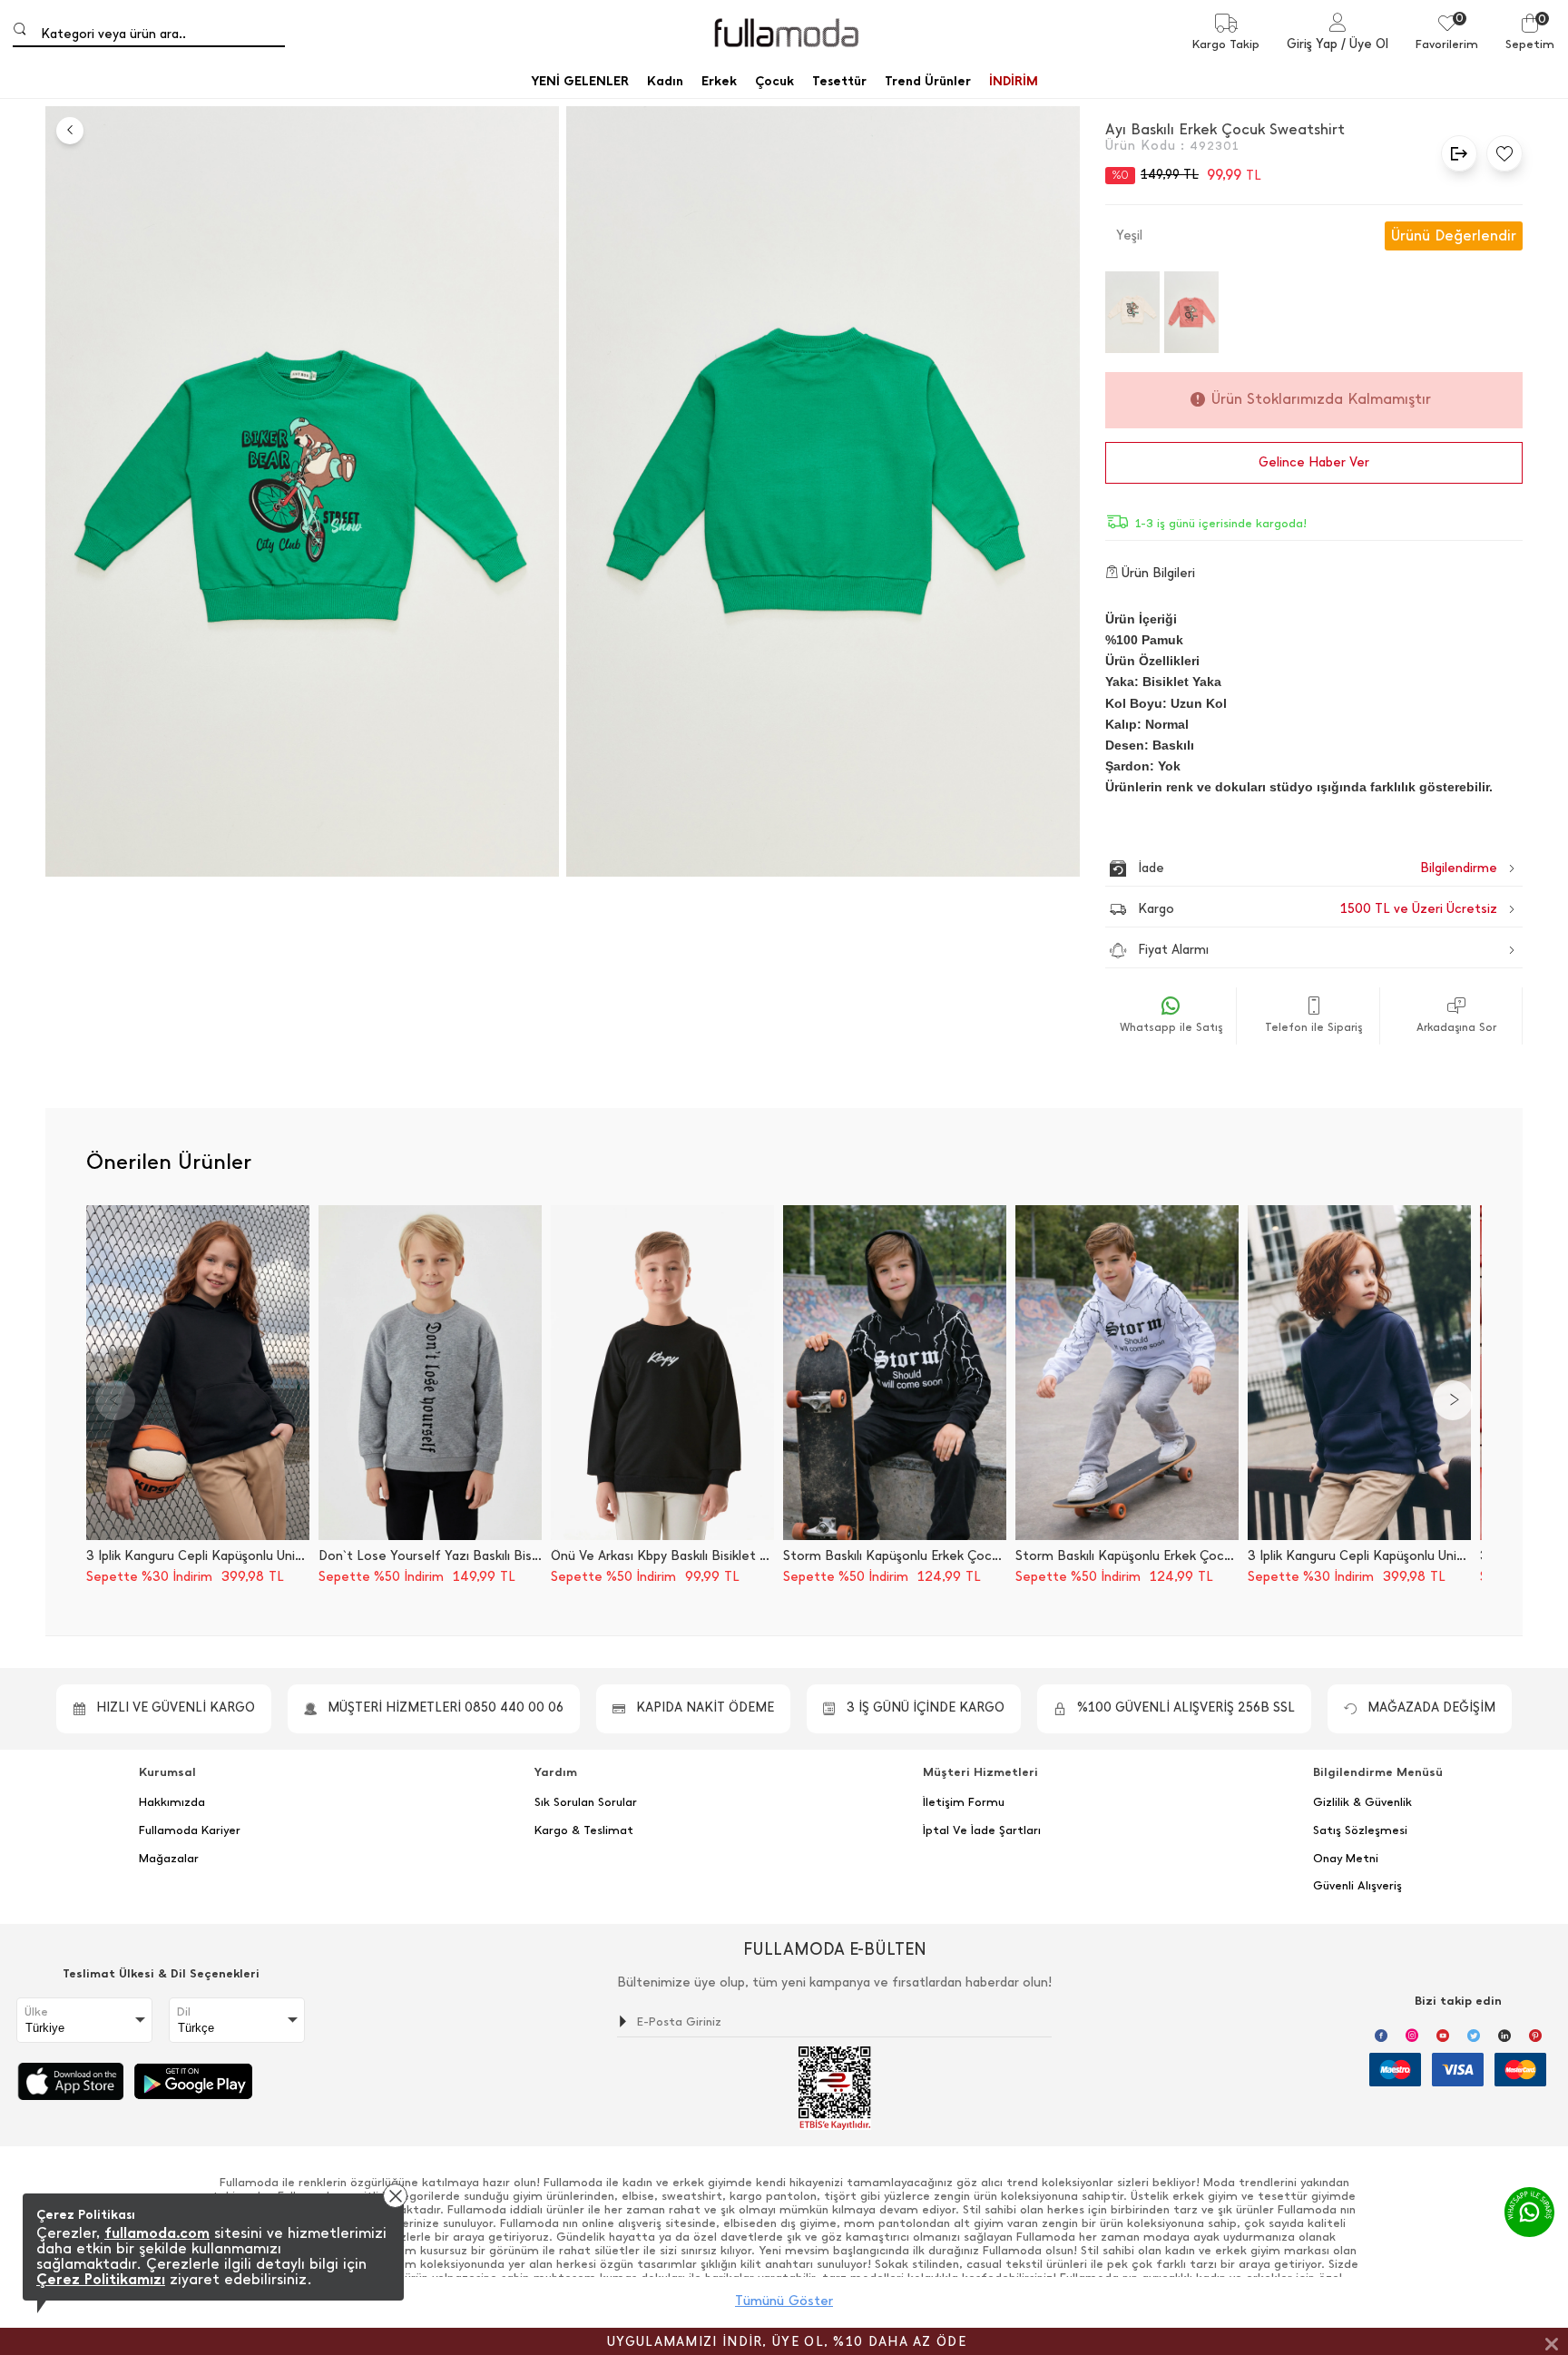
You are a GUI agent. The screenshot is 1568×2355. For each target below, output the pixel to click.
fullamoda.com (157, 2233)
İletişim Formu (964, 1802)
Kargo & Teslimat (584, 1830)
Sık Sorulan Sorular (586, 1802)
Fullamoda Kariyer (190, 1830)
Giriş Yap (1312, 44)
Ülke (36, 2012)
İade (1279, 868)
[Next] (1453, 1400)
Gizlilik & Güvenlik (1362, 1802)
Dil (184, 2012)
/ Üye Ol (1365, 44)
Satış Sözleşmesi (1360, 1830)
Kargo (1318, 909)
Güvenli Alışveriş (1357, 1886)
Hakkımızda (172, 1802)
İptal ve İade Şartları (982, 1830)
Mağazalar (169, 1859)
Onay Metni (1346, 1859)
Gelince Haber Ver (1314, 462)
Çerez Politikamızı (101, 2279)
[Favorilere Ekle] (1500, 153)
